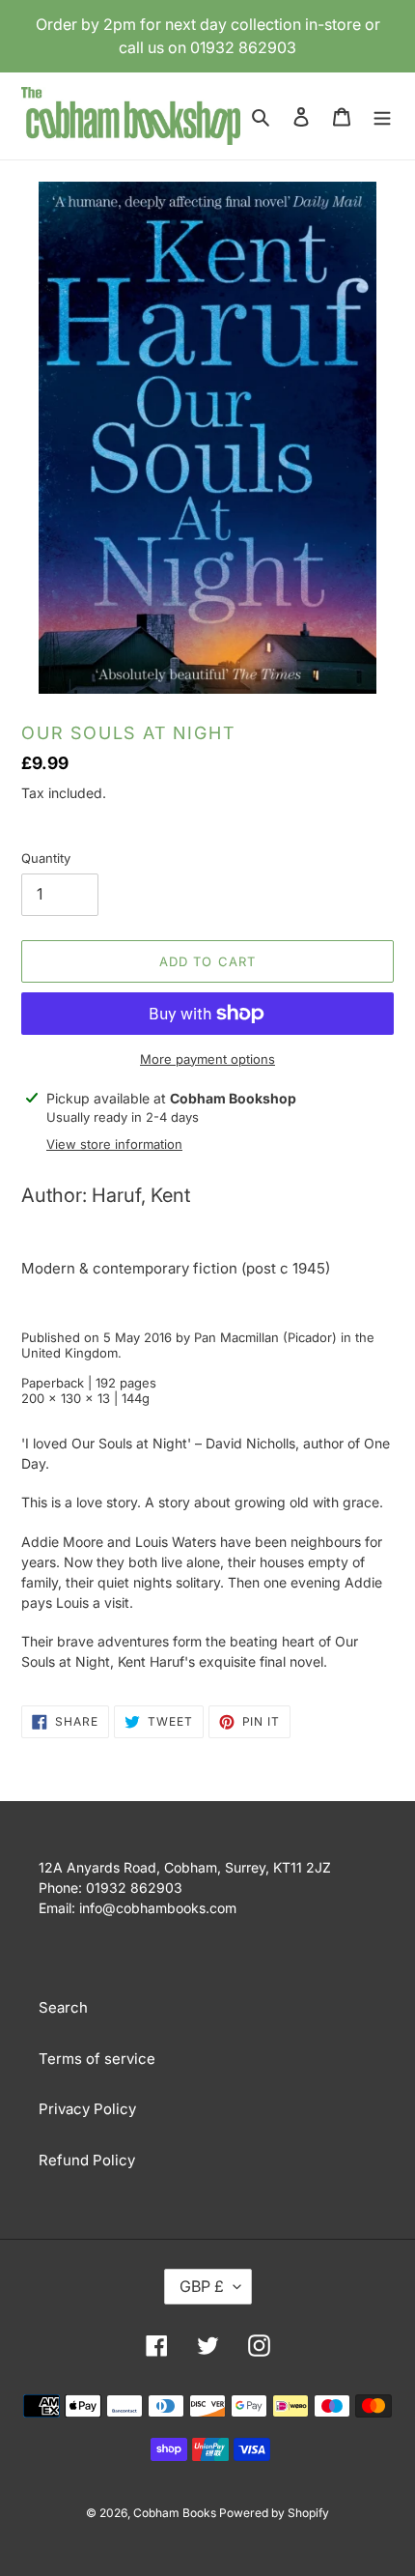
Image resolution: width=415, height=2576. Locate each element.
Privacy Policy (87, 2109)
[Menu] (382, 116)
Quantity (46, 858)
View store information (114, 1144)
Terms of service (97, 2059)
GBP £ (202, 2286)
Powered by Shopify (274, 2513)
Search (63, 2007)
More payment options (207, 1059)
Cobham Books (176, 2513)
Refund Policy (87, 2160)
